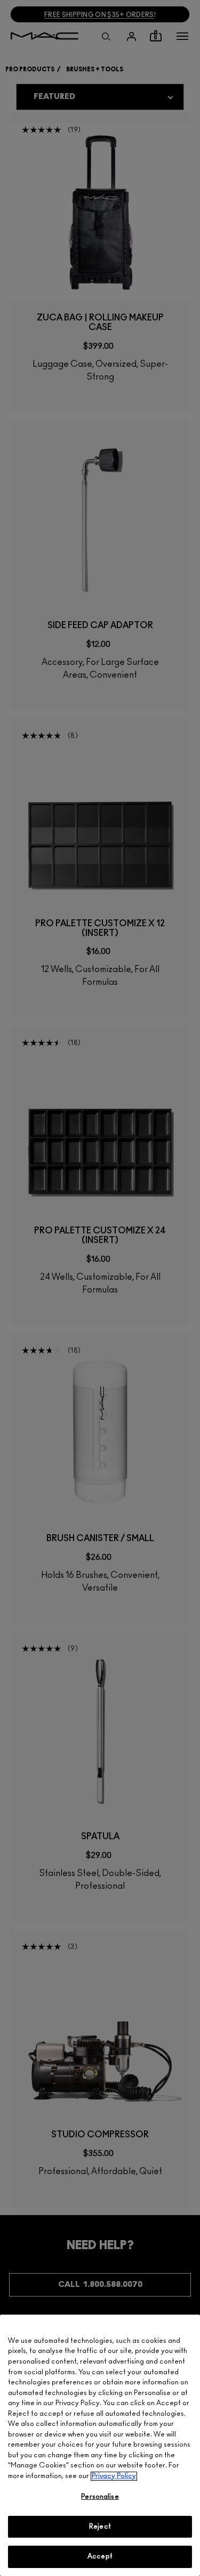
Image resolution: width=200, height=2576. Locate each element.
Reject (100, 2527)
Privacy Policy (114, 2476)
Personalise (100, 2497)
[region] (100, 2445)
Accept (100, 2557)
